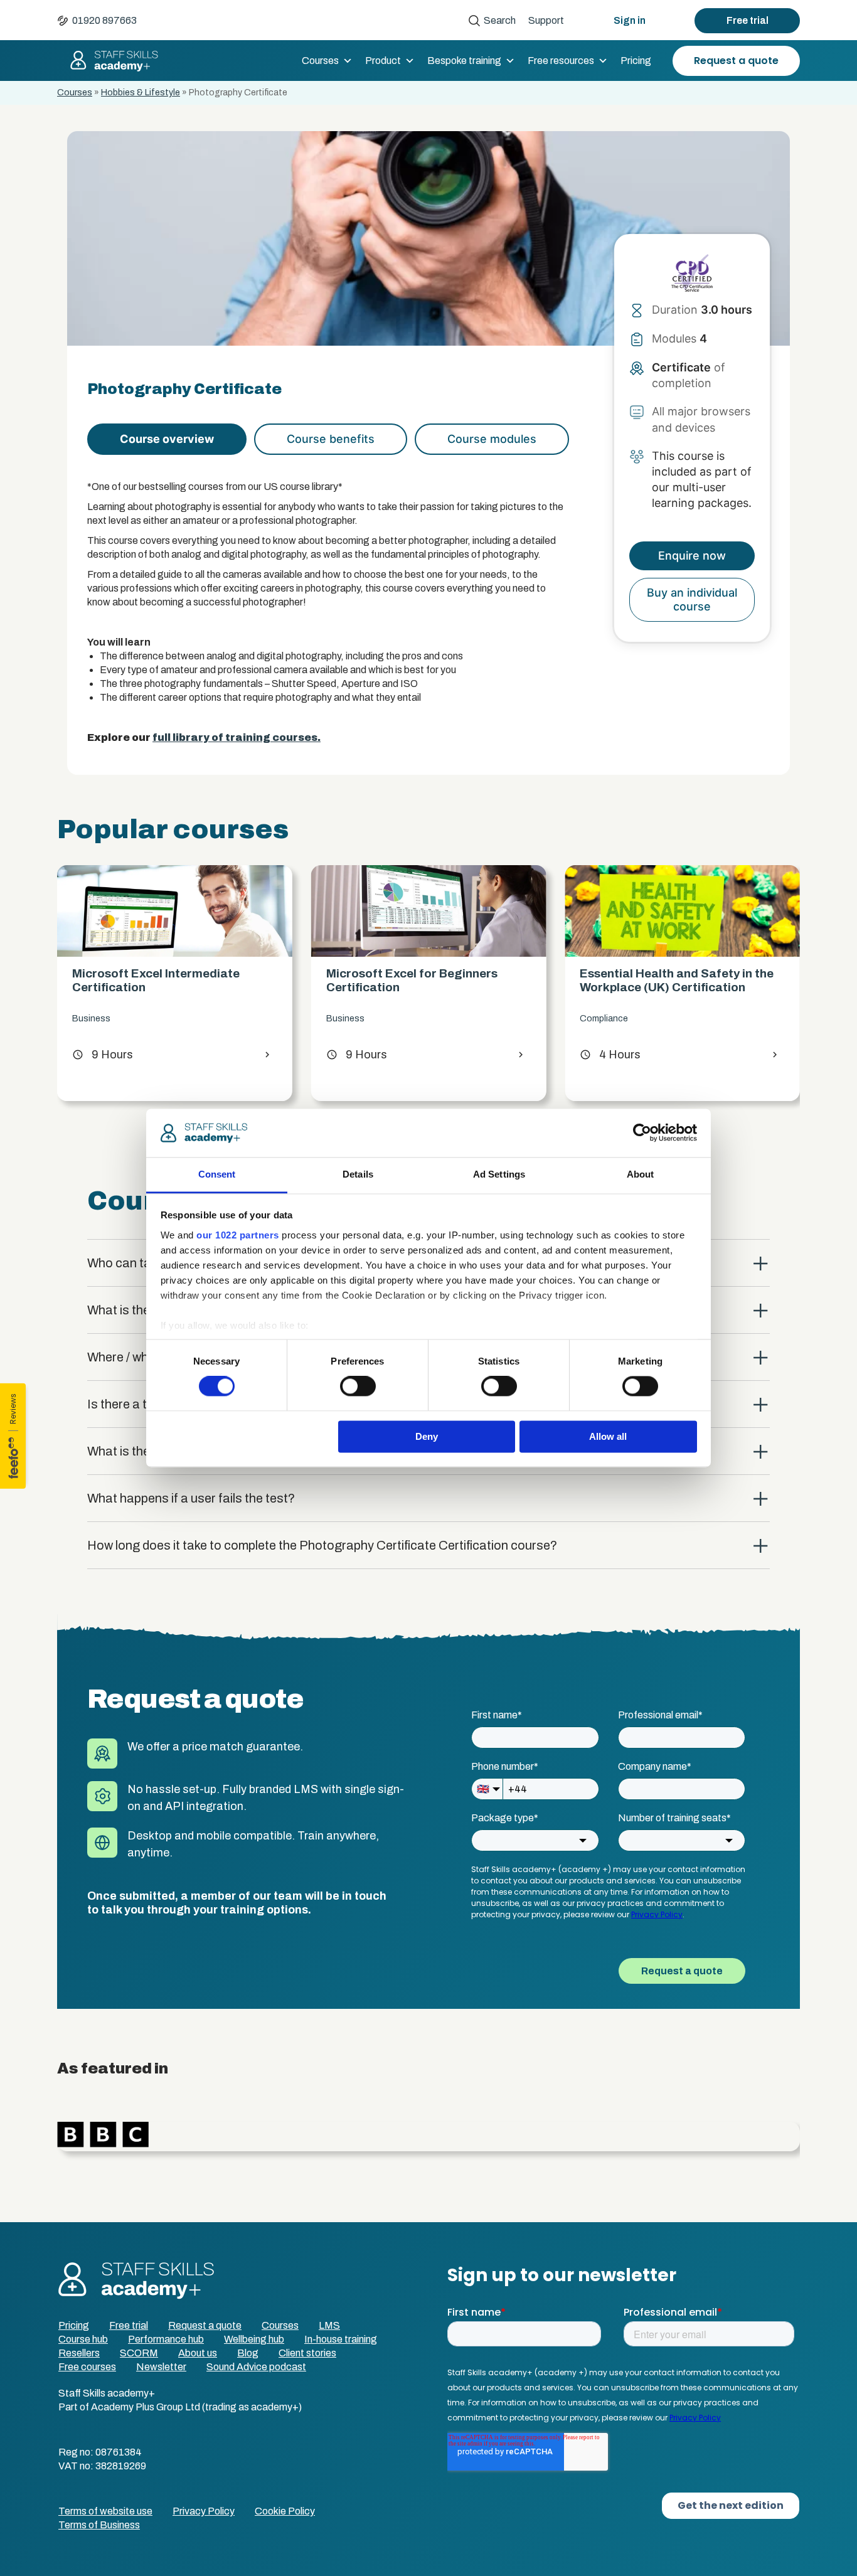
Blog (248, 2353)
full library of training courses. (237, 737)
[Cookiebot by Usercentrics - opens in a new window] (642, 1133)
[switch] (358, 1386)
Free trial (748, 20)
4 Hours (610, 1055)
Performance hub (166, 2339)
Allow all (608, 1436)
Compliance (604, 1019)
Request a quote (736, 61)
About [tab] (641, 1174)
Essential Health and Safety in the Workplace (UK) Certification (677, 980)
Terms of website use (105, 2511)
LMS (329, 2325)
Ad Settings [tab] (499, 1174)
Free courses (87, 2367)
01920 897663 (104, 20)
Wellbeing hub (254, 2339)
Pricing (636, 61)
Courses (320, 61)
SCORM (139, 2353)
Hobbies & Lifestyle (141, 93)
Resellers (79, 2353)
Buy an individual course (692, 599)
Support (546, 20)
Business (91, 1019)
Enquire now (692, 556)
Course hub (83, 2339)
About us (198, 2353)
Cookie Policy (285, 2511)
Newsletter (161, 2367)
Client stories (307, 2353)
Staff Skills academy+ (109, 61)
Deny (427, 1436)
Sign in (630, 20)
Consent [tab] (217, 1174)
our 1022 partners (238, 1235)
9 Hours (103, 1055)
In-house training (341, 2339)
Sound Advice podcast (256, 2367)
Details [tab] (358, 1174)
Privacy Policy (204, 2511)
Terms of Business (99, 2525)
